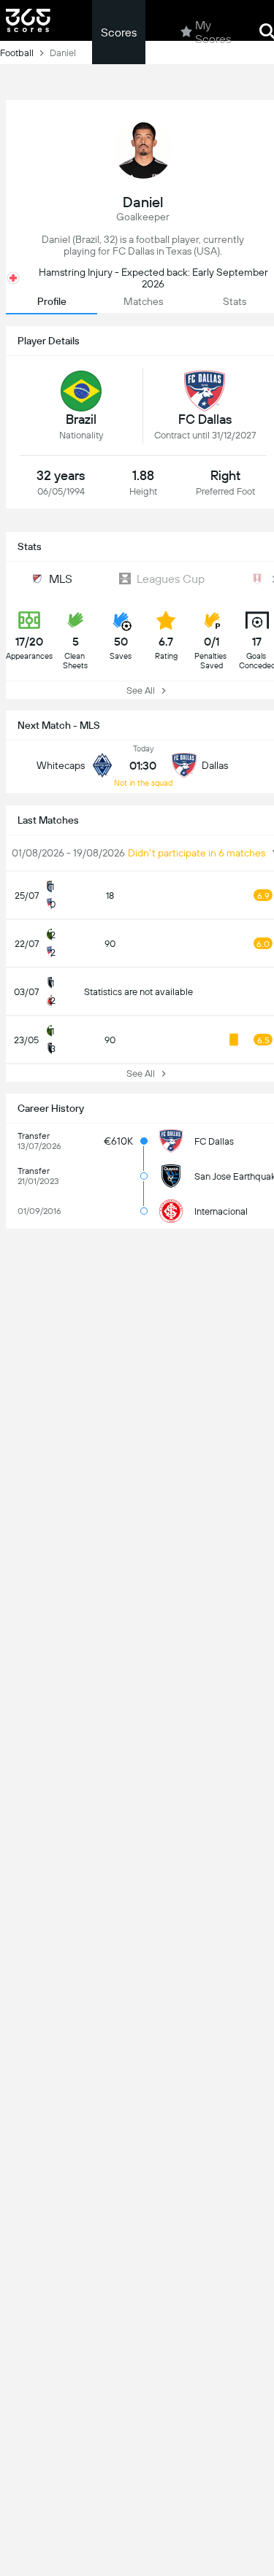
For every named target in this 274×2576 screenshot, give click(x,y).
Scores (119, 32)
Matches (143, 301)
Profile (52, 301)
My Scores (213, 32)
